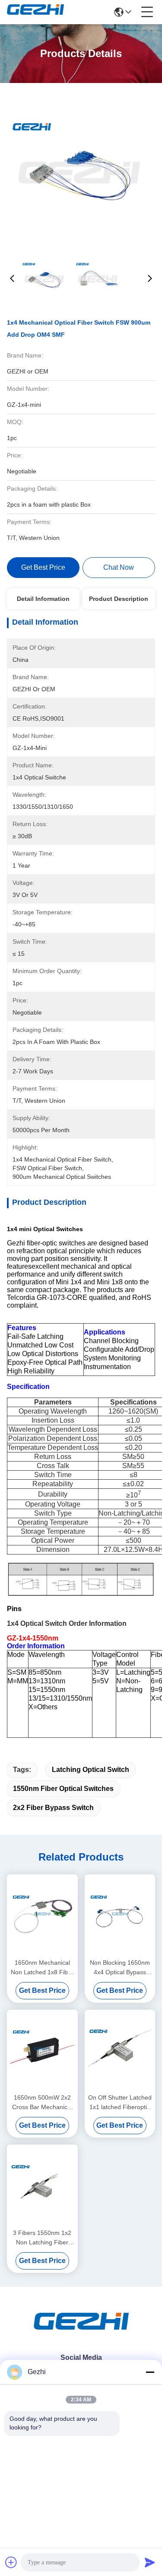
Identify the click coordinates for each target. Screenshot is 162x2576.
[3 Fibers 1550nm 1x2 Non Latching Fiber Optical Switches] (42, 2185)
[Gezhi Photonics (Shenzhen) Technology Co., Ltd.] (35, 12)
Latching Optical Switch (91, 1770)
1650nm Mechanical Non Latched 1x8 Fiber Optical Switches (42, 1968)
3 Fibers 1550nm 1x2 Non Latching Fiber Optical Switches (42, 2238)
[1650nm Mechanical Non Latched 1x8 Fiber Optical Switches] (42, 1915)
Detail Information (43, 599)
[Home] (81, 2332)
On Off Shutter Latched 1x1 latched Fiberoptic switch (120, 2103)
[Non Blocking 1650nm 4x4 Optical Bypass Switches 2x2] (120, 1915)
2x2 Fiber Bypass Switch (53, 1808)
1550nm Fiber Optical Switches (63, 1789)
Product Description (119, 599)
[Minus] (150, 2372)
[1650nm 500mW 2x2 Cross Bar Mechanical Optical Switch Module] (42, 2051)
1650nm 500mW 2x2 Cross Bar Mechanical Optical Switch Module (42, 2103)
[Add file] (11, 2562)
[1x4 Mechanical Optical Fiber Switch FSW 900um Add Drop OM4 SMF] (81, 169)
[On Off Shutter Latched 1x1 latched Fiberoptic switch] (120, 2051)
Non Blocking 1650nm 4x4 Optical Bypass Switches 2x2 (120, 1968)
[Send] (150, 2562)
